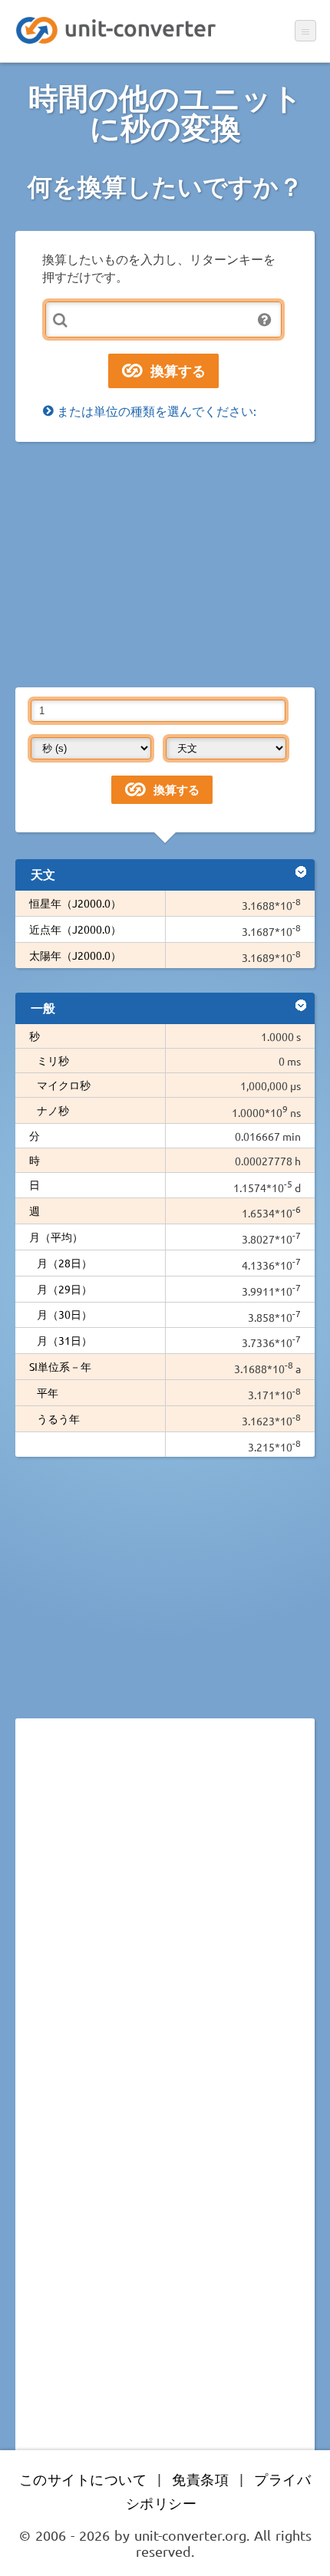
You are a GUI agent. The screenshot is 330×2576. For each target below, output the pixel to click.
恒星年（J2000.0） (75, 903)
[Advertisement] (165, 565)
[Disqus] (165, 1941)
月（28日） (64, 1263)
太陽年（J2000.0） (75, 955)
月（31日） (64, 1340)
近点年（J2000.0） (75, 929)
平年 (48, 1392)
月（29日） (64, 1289)
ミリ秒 (53, 1060)
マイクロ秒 (64, 1085)
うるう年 (58, 1418)
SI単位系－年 (60, 1366)
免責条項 (200, 2479)
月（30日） (64, 1314)
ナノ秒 (53, 1110)
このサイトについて (83, 2479)
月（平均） (56, 1237)
